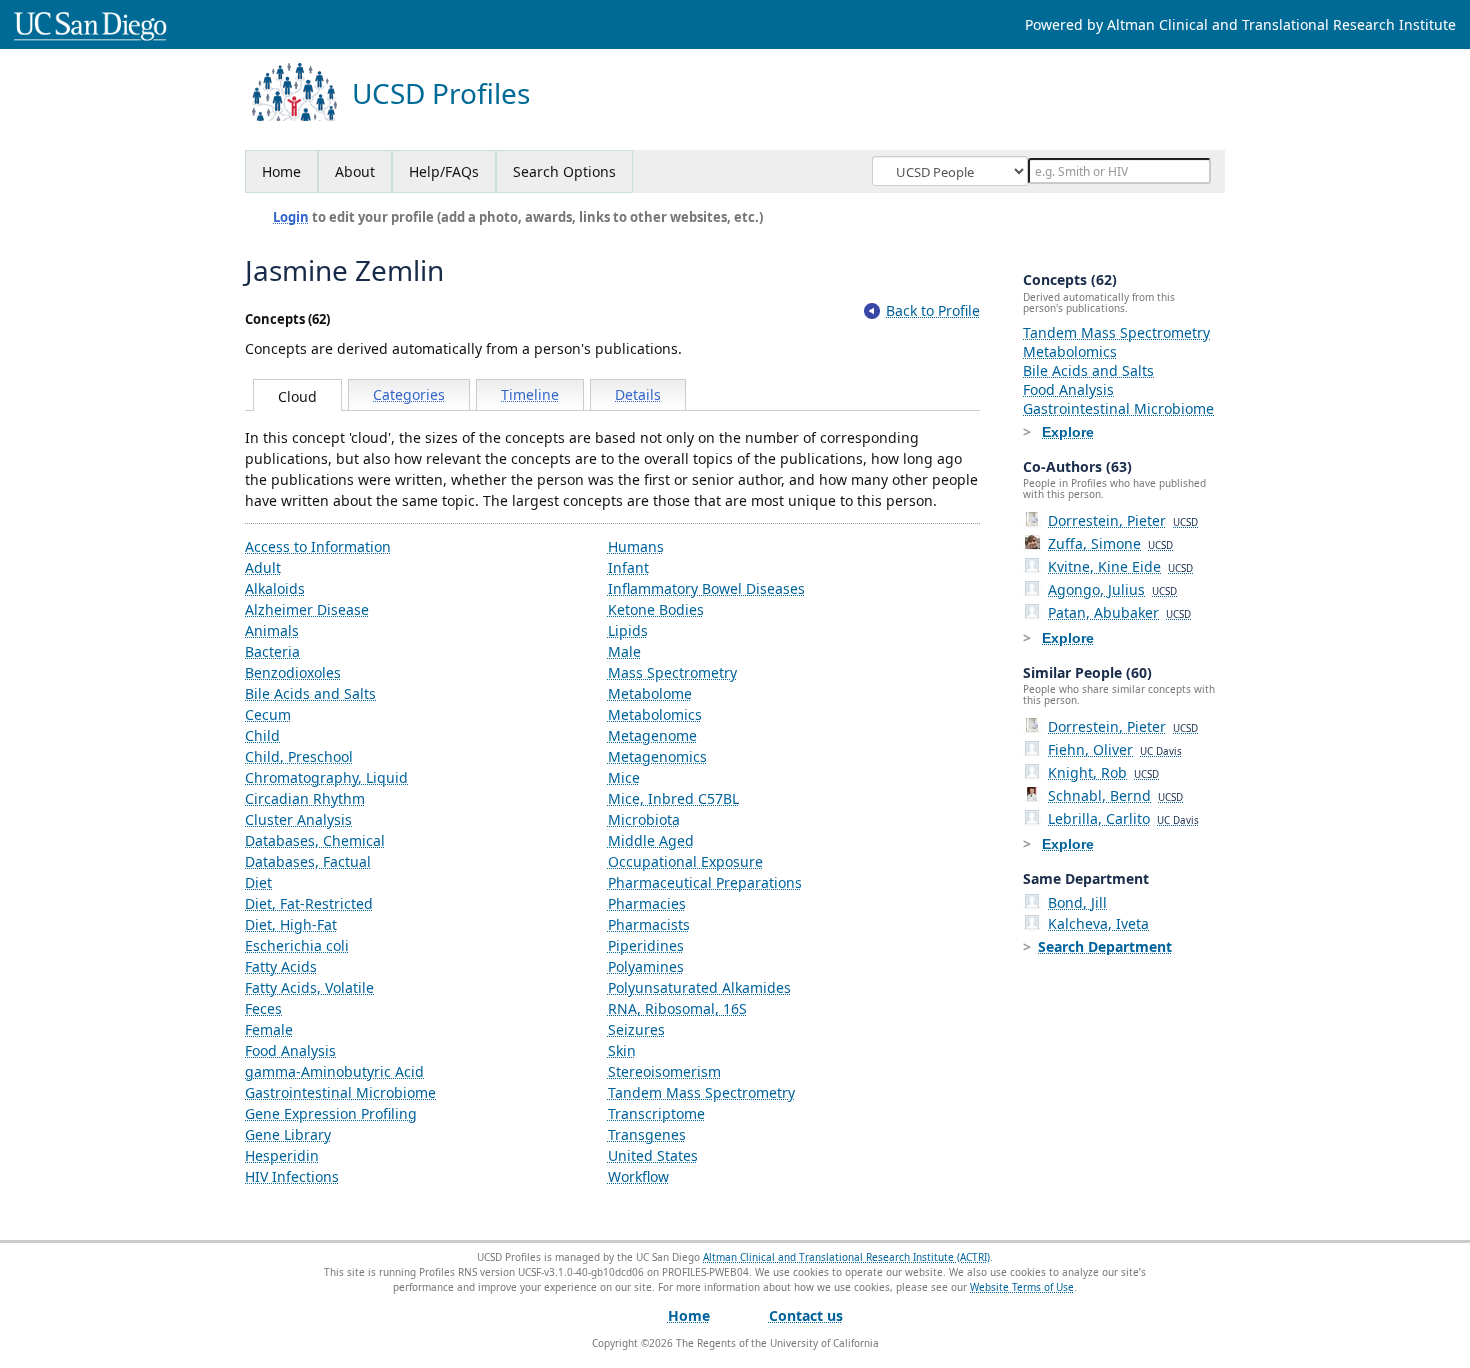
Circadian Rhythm (305, 798)
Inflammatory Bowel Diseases (706, 588)
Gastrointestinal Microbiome (340, 1092)
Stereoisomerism (664, 1071)
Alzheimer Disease (307, 609)
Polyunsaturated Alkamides (699, 987)
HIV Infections (292, 1176)
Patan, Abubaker (1119, 612)
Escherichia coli (297, 945)
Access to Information (318, 546)
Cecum (268, 714)
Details (638, 394)
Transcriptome (656, 1113)
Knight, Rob (1103, 772)
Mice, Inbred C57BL (673, 798)
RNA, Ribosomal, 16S (677, 1008)
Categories (409, 394)
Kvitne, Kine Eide (1120, 566)
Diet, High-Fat (291, 924)
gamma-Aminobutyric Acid (334, 1071)
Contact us (806, 1315)
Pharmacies (647, 903)
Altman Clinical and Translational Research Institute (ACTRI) (846, 1257)
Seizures (636, 1029)
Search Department (1105, 946)
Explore (1068, 432)
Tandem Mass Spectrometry (701, 1092)
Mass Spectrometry (672, 672)
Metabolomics (655, 714)
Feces (263, 1008)
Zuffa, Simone (1110, 543)
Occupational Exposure (685, 861)
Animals (272, 630)
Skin (622, 1050)
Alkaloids (275, 588)
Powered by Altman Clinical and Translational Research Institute (1240, 24)
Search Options (564, 171)
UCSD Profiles (441, 93)
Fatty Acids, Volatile (309, 987)
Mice (624, 777)
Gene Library (288, 1134)
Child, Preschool (299, 756)
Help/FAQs (444, 171)
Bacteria (272, 651)
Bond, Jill (1077, 902)
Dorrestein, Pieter (1123, 520)
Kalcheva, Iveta (1098, 923)
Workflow (638, 1176)
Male (624, 651)
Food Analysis (290, 1050)
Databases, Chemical (315, 840)
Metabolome (650, 693)
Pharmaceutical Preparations (705, 882)
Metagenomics (657, 756)
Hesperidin (282, 1155)
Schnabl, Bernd (1115, 795)
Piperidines (646, 945)
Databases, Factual (308, 861)
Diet (258, 882)
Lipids (628, 630)
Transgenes (647, 1134)
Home (281, 171)
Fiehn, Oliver (1115, 749)
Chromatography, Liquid (326, 777)
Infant (628, 567)
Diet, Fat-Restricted (309, 903)
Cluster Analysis (298, 819)
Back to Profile (933, 310)
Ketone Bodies (656, 609)
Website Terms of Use (1022, 1287)
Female (269, 1029)
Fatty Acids (281, 966)
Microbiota (644, 819)
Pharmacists (649, 924)
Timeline (530, 394)
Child (262, 735)
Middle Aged (651, 840)
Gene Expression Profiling (331, 1113)
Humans (636, 546)
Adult (263, 567)
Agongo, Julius (1112, 589)
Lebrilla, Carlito (1123, 818)
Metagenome (652, 735)
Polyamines (646, 966)
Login (291, 217)
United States (653, 1155)
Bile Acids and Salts (310, 693)
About (355, 171)
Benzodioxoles (293, 672)
